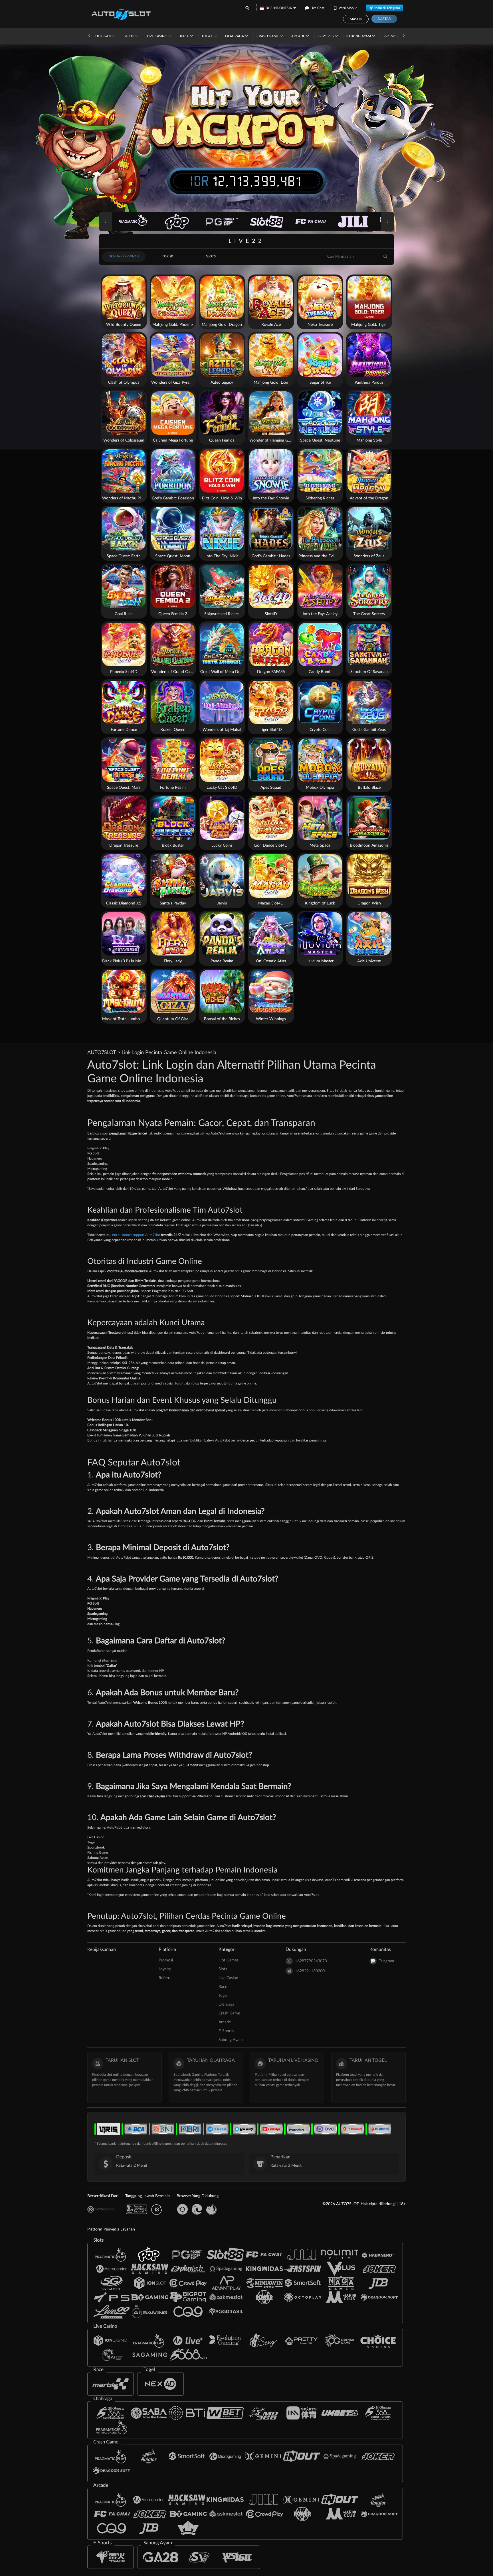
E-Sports (326, 36)
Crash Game (268, 36)
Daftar (384, 19)
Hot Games (105, 36)
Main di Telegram (387, 8)
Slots (130, 36)
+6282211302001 (311, 1971)
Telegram (387, 1961)
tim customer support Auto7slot (136, 1235)
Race (185, 36)
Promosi (391, 36)
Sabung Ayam (359, 36)
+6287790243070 (311, 1961)
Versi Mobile (348, 8)
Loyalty (165, 1969)
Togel (207, 36)
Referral (165, 1978)
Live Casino (158, 36)
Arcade (299, 36)
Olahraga (235, 36)
